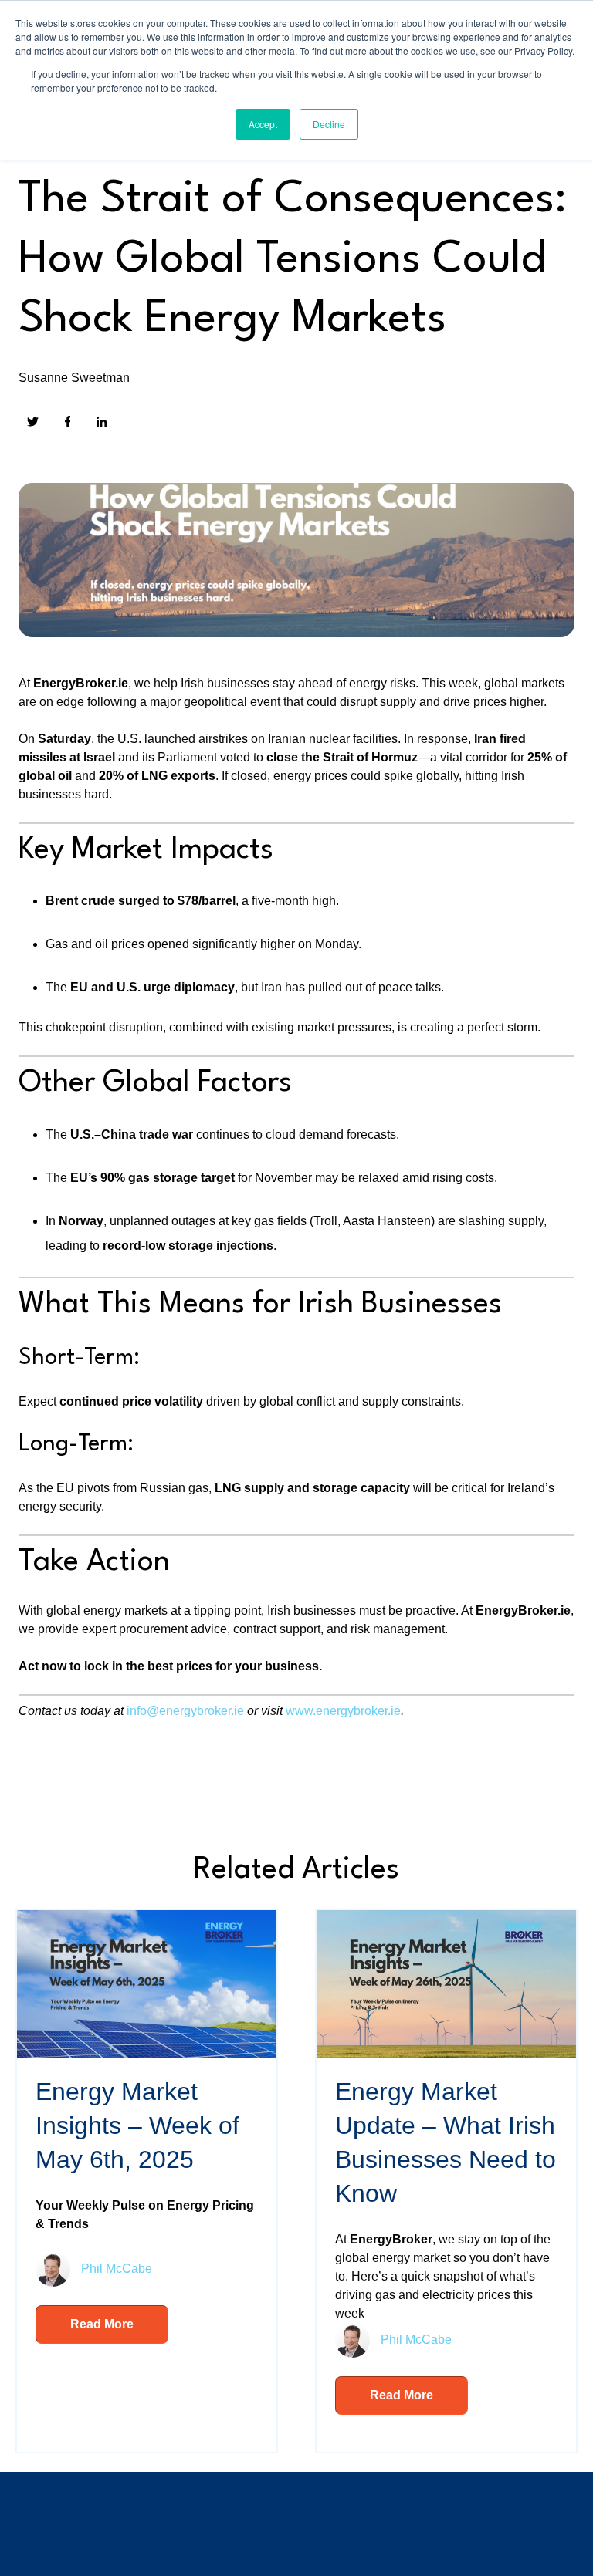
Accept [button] (263, 124)
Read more (102, 2324)
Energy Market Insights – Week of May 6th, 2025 (137, 2125)
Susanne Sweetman (74, 378)
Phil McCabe (117, 2268)
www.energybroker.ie (343, 1711)
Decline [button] (329, 124)
